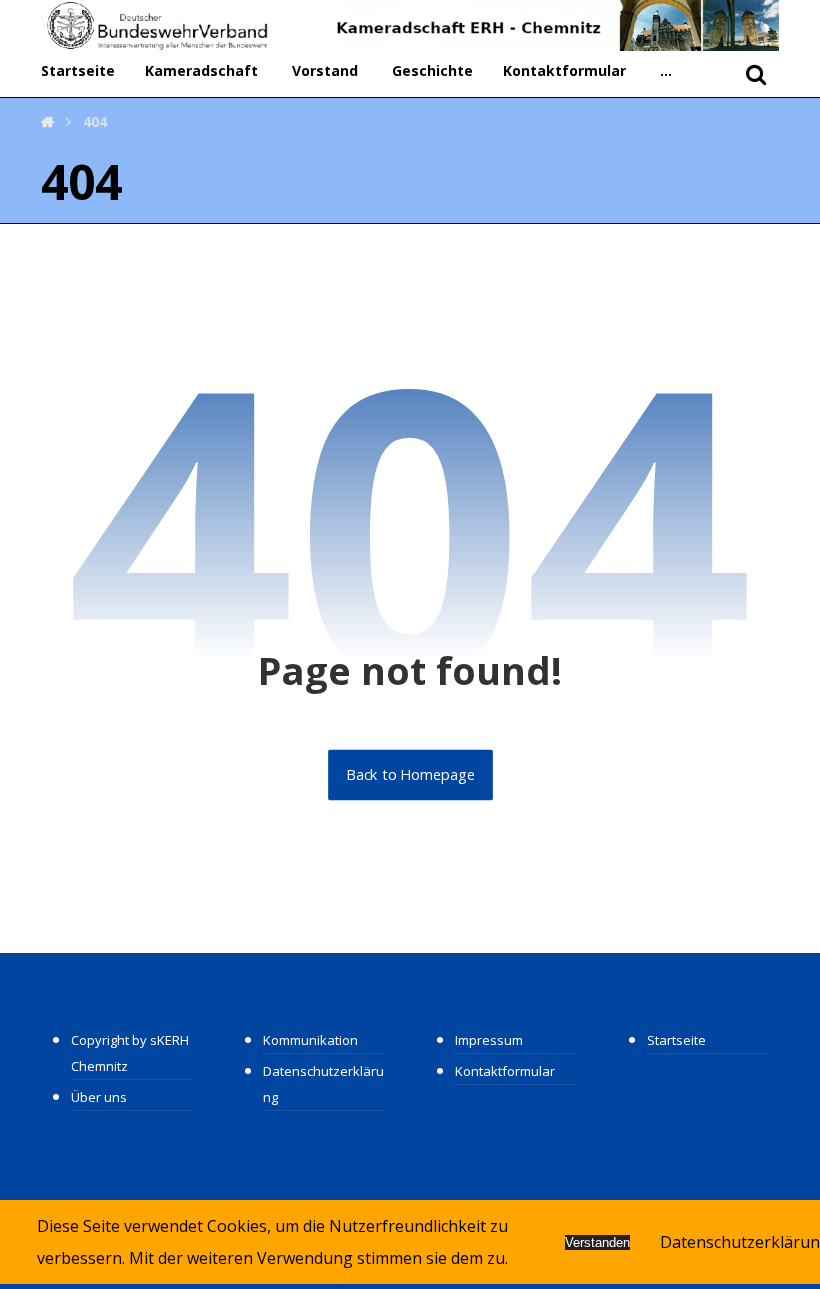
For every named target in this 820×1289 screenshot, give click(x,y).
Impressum (489, 1040)
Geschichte (432, 70)
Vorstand (325, 70)
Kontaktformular (564, 70)
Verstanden (597, 1242)
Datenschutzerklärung (323, 1084)
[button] (666, 71)
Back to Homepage (410, 775)
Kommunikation (310, 1040)
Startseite (78, 70)
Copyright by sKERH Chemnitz (130, 1053)
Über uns (99, 1097)
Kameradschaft (201, 70)
